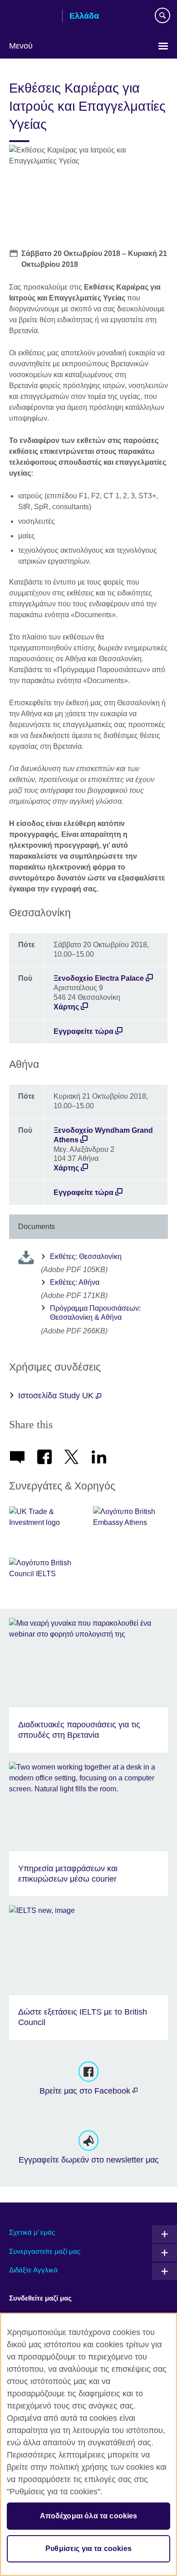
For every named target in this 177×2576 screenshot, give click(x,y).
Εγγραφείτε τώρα (84, 1031)
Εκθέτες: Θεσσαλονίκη (86, 1256)
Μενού (21, 46)
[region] (88, 2444)
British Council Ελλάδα (32, 17)
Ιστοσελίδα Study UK (57, 1396)
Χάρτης (66, 1007)
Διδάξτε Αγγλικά (33, 2270)
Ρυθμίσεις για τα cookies (88, 2549)
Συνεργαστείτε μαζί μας (45, 2251)
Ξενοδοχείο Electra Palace (99, 978)
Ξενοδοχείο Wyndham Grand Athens (103, 1135)
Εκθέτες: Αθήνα (75, 1282)
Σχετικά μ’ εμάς (32, 2232)
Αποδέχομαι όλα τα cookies (89, 2516)
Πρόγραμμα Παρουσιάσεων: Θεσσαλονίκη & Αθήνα (95, 1313)
